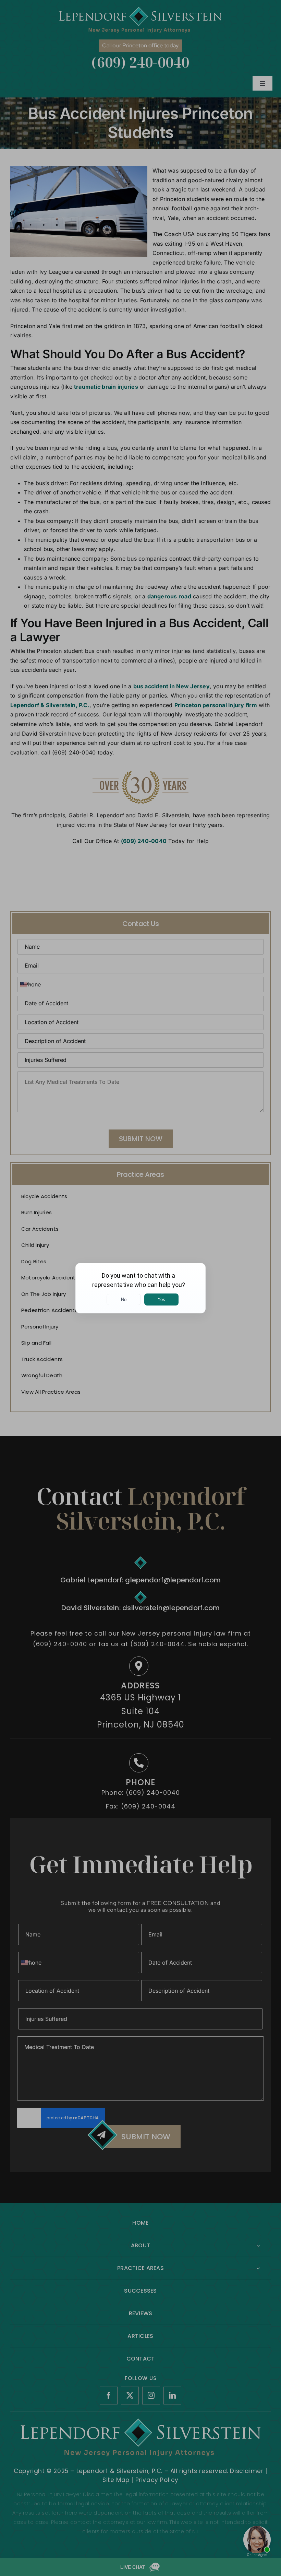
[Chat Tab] (140, 1288)
